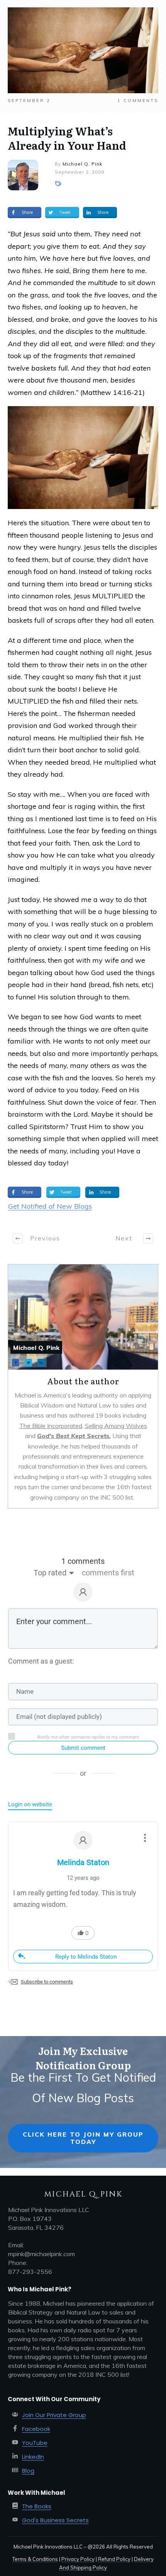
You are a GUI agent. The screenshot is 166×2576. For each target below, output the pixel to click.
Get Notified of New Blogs (50, 1206)
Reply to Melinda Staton (86, 1957)
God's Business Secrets (55, 2520)
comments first (108, 1573)
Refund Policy (114, 2559)
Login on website (30, 1804)
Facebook (36, 2429)
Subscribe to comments (47, 1982)
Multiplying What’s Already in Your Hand (67, 138)
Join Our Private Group (54, 2415)
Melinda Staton (83, 1862)
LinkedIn (33, 2457)
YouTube (35, 2443)
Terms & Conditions (35, 2559)
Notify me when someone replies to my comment (88, 1737)
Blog (28, 2471)
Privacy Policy (78, 2559)
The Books (37, 2506)
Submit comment (83, 1748)
